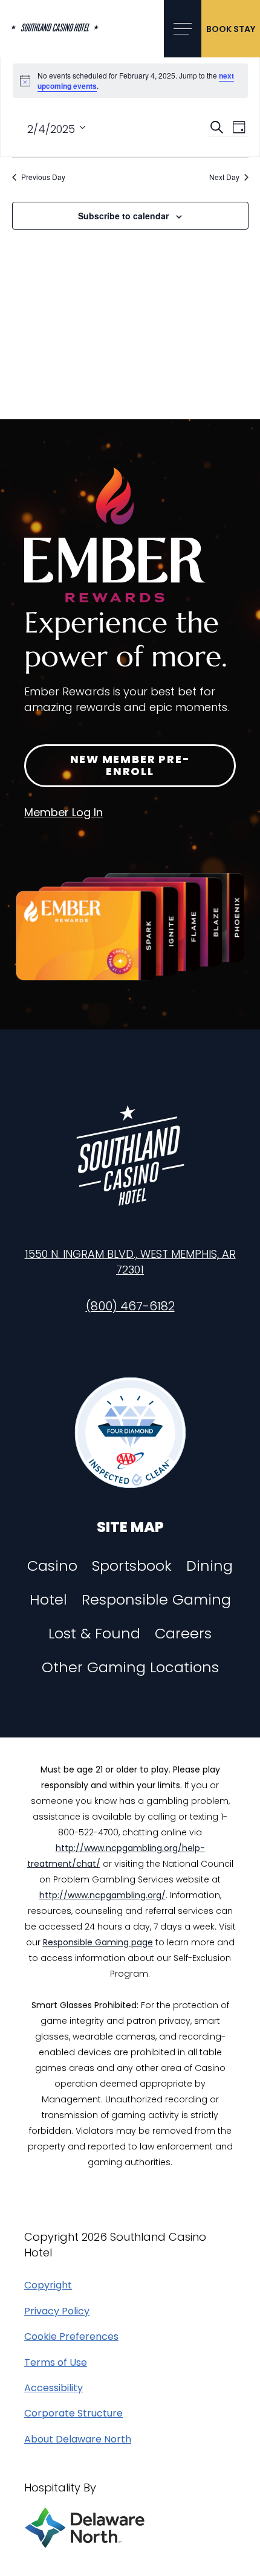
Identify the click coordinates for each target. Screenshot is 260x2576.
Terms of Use (56, 2363)
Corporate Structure (73, 2413)
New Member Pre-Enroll (130, 765)
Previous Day (43, 177)
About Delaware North (78, 2439)
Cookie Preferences (71, 2337)
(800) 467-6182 (130, 1306)
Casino (52, 1566)
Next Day (224, 177)
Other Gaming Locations (130, 1667)
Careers (183, 1634)
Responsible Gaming (156, 1600)
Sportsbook (132, 1566)
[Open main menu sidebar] (183, 29)
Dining (210, 1566)
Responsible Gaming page (98, 1942)
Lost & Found (94, 1634)
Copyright (48, 2285)
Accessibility (54, 2388)
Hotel (48, 1600)
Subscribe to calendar (123, 216)
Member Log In (63, 812)
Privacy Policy (57, 2311)
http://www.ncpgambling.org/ (102, 1895)
